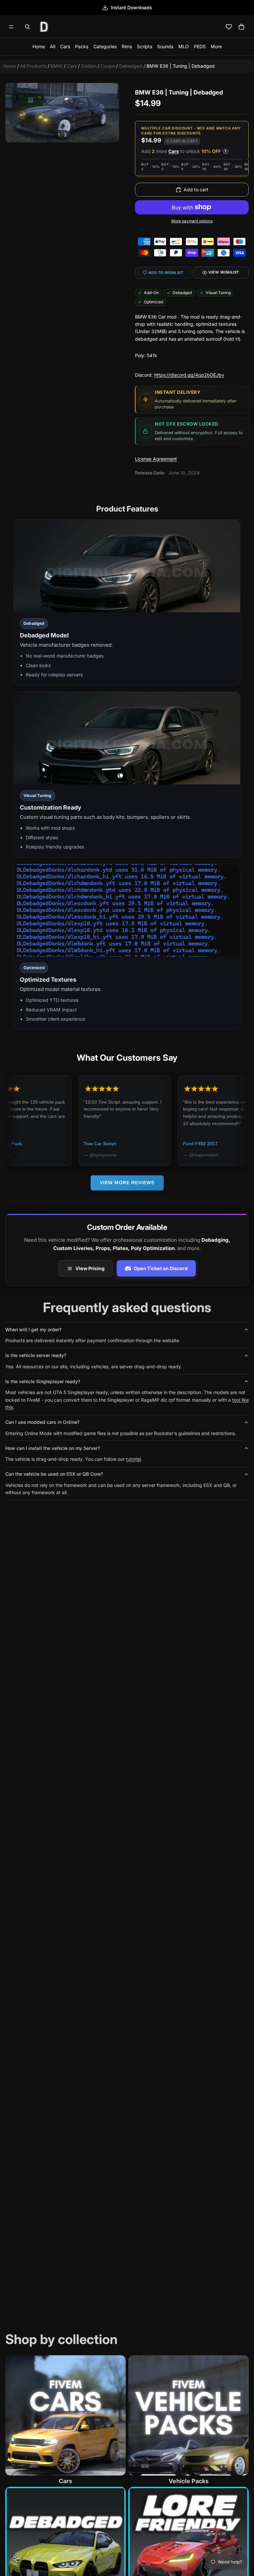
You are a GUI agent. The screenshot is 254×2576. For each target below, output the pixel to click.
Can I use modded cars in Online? (42, 1422)
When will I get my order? (33, 1329)
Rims (127, 46)
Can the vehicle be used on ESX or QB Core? (54, 1474)
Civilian (89, 66)
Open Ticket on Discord (161, 1268)
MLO (184, 46)
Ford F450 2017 (139, 1144)
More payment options (192, 221)
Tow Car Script (39, 1144)
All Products (33, 66)
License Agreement (156, 459)
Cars (65, 46)
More (216, 46)
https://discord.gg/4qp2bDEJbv (189, 375)
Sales (131, 7)
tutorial (133, 1459)
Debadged (131, 66)
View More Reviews (127, 1183)
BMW (57, 66)
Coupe (108, 66)
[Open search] (27, 27)
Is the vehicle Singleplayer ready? (43, 1381)
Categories (105, 46)
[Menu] (11, 27)
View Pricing (90, 1268)
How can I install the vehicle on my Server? (53, 1448)
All (53, 46)
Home (39, 46)
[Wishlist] (229, 27)
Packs (82, 46)
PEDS (200, 46)
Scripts (145, 46)
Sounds (165, 46)
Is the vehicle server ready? (36, 1355)
